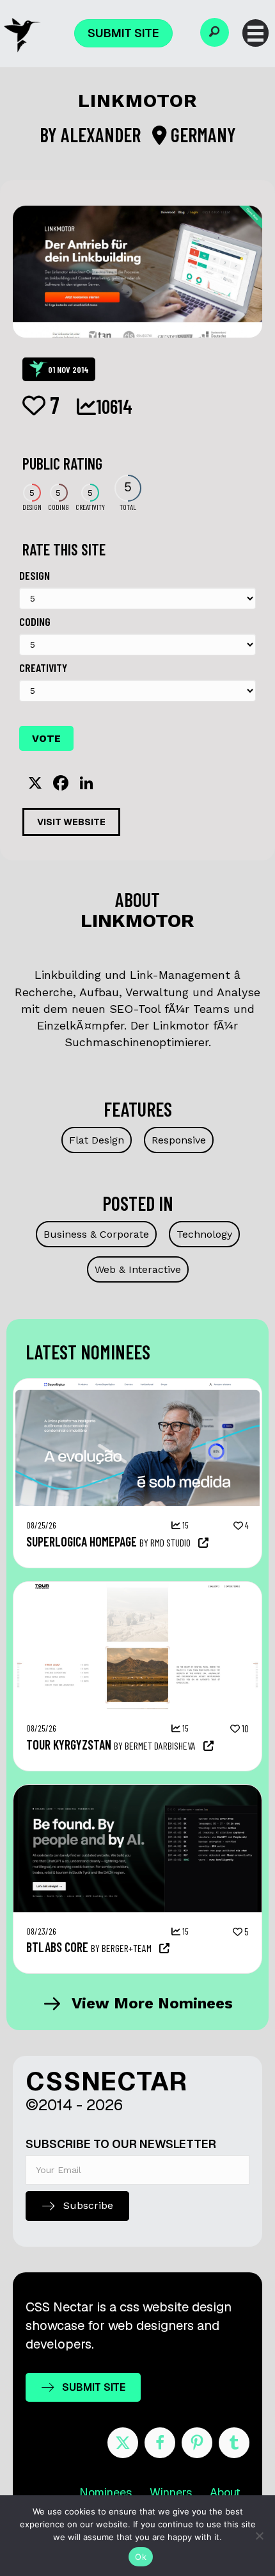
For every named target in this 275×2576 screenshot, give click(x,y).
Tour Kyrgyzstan (69, 1744)
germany (201, 135)
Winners (171, 2492)
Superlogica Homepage (82, 1541)
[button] (215, 32)
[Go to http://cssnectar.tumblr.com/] (234, 2443)
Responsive (179, 1140)
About (225, 2492)
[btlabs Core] (137, 1791)
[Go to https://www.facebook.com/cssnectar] (160, 2443)
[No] (259, 2536)
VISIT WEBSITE (71, 822)
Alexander (103, 135)
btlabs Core (57, 1947)
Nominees (106, 2492)
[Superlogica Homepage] (137, 1385)
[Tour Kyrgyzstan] (137, 1588)
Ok (141, 2557)
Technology (204, 1234)
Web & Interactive (138, 1269)
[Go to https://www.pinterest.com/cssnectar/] (197, 2443)
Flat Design (97, 1140)
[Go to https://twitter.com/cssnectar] (123, 2443)
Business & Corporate (96, 1234)
